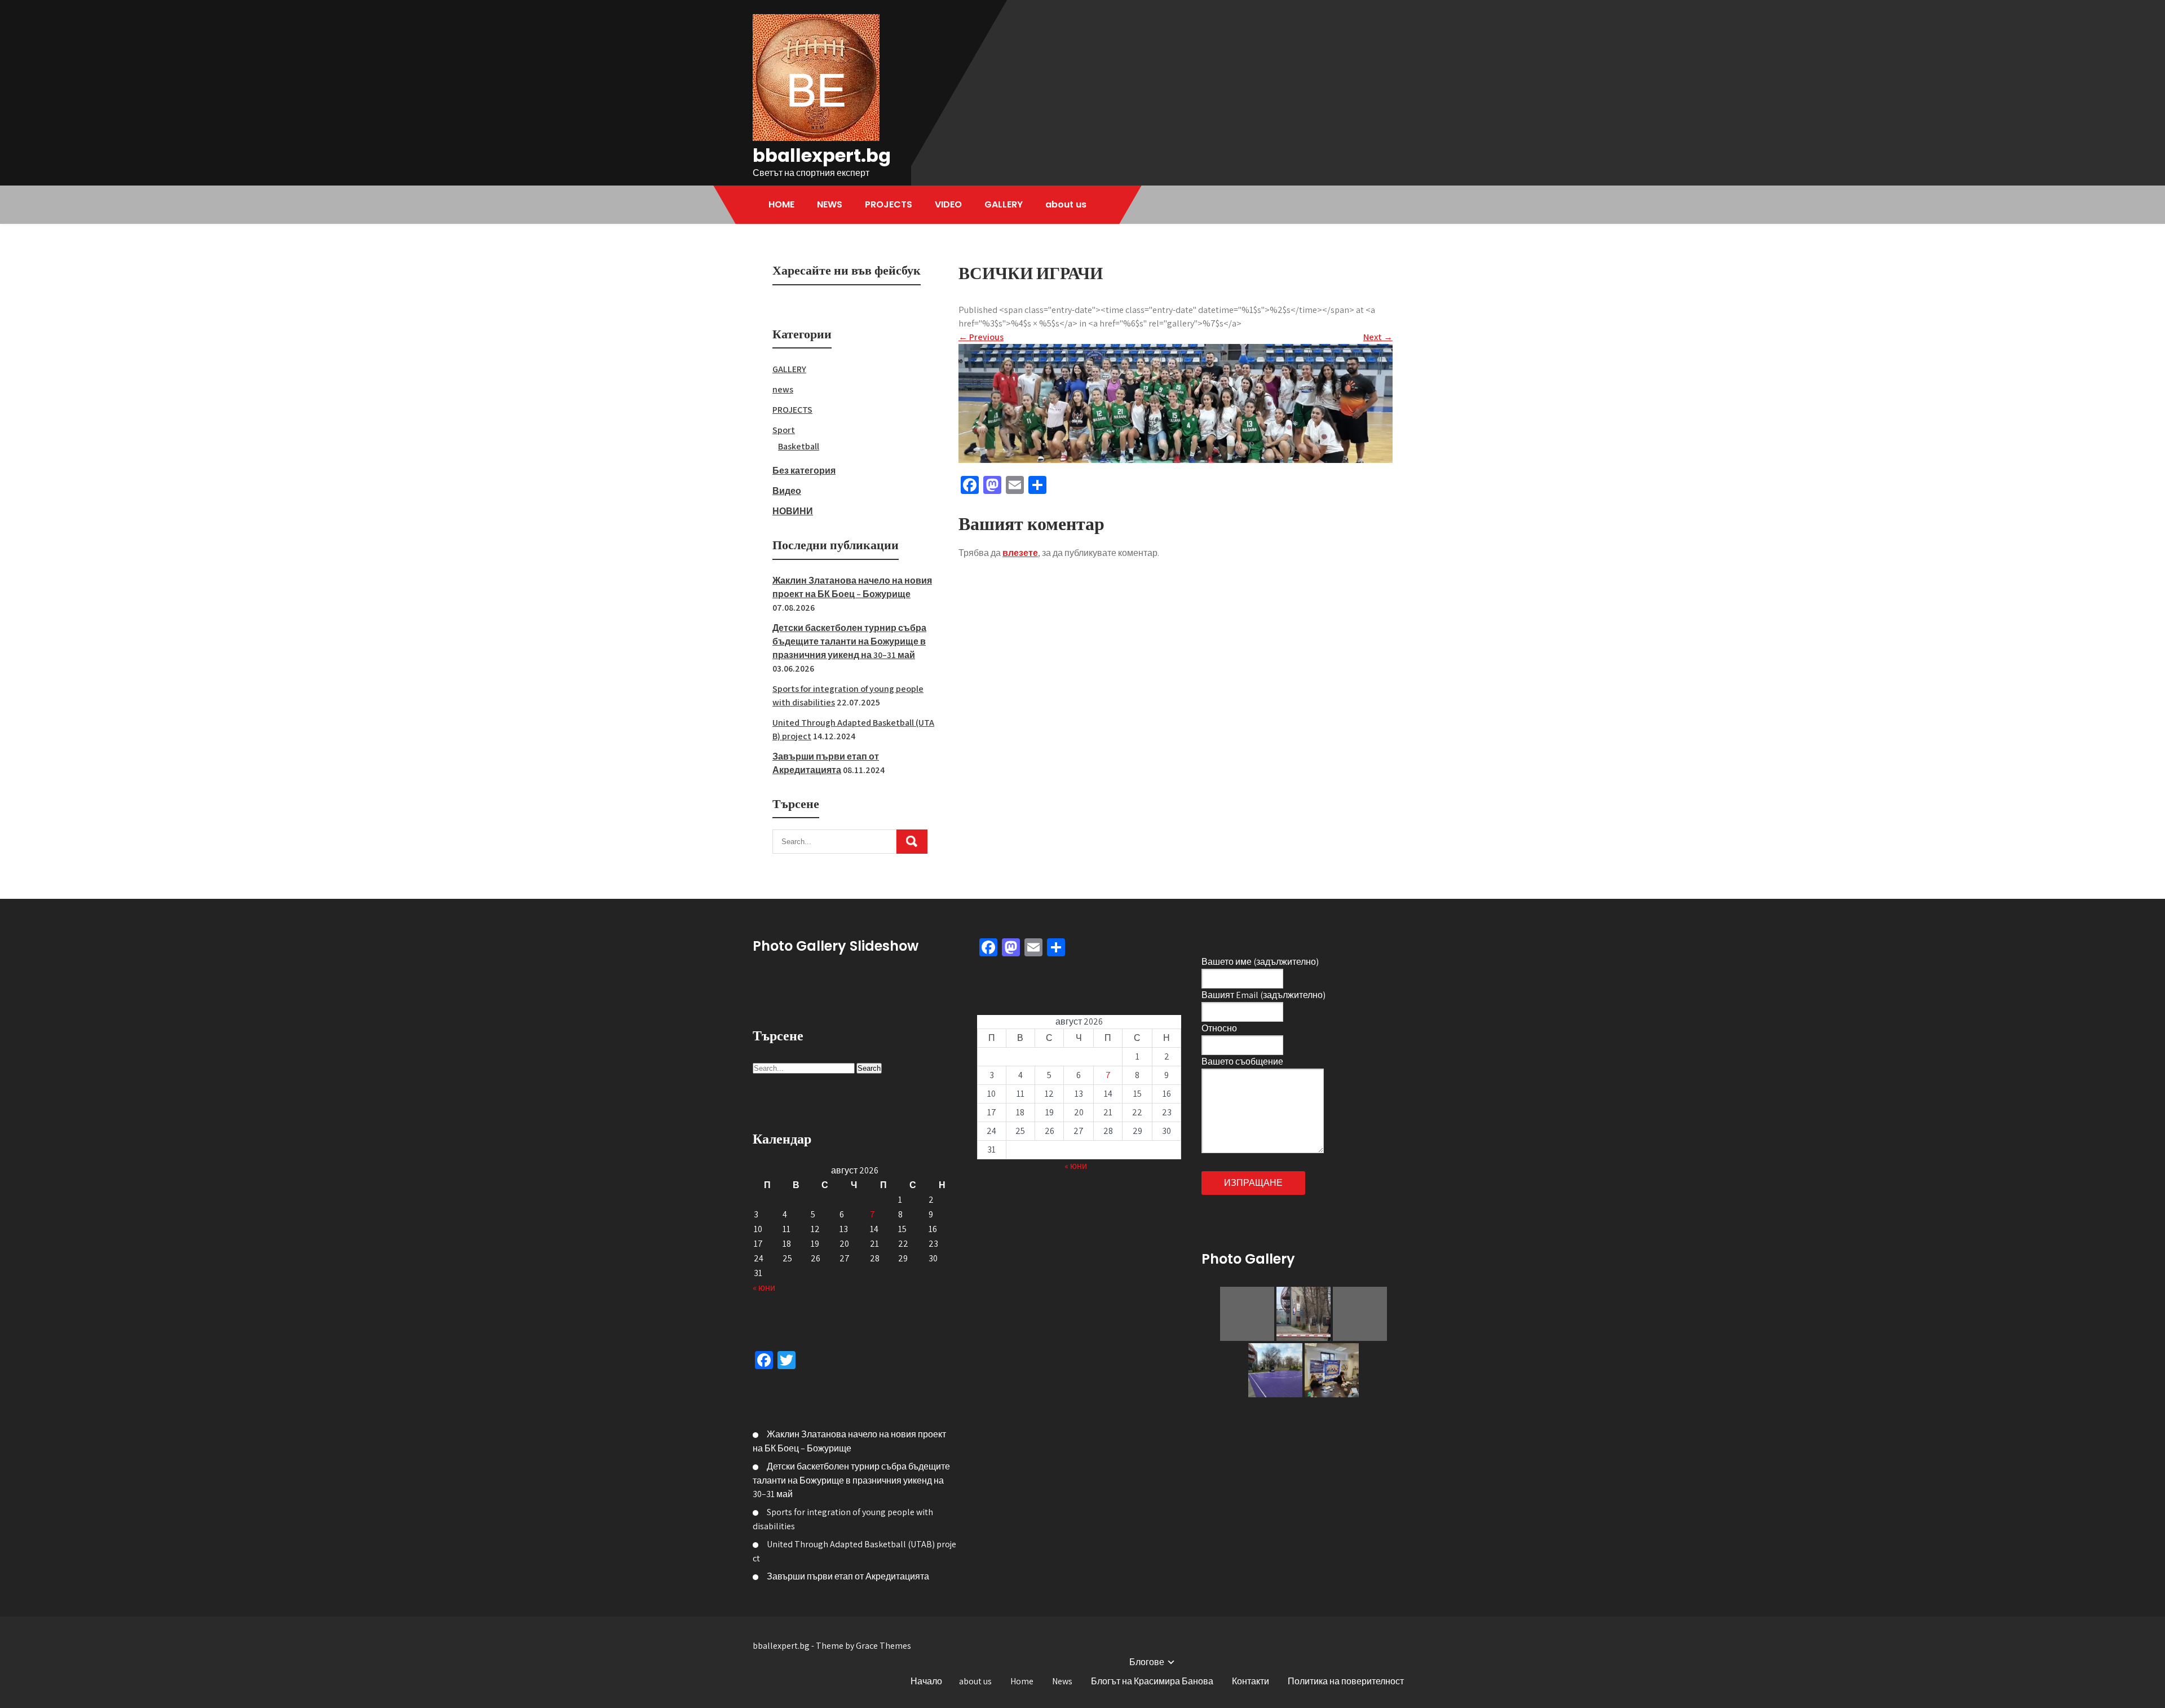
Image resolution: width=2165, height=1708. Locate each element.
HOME (781, 204)
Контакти (1251, 1681)
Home (1022, 1681)
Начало (926, 1681)
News (1062, 1681)
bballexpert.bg (822, 155)
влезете (1020, 553)
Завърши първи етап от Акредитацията (848, 1576)
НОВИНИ (793, 511)
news (783, 389)
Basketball (799, 446)
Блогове (1147, 1662)
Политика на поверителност (1346, 1681)
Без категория (804, 471)
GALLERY (1004, 204)
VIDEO (948, 204)
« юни (764, 1288)
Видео (787, 491)
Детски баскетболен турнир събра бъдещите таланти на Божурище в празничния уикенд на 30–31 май (849, 641)
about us (1066, 204)
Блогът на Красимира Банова (1152, 1681)
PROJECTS (889, 204)
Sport (784, 430)
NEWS (830, 204)
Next (1378, 337)
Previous (981, 337)
